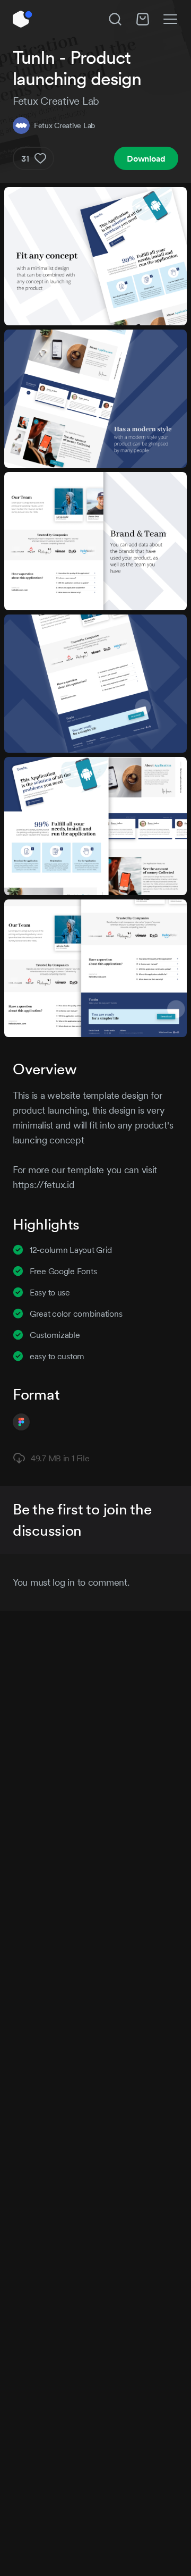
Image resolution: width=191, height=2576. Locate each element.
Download (146, 158)
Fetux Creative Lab (64, 125)
